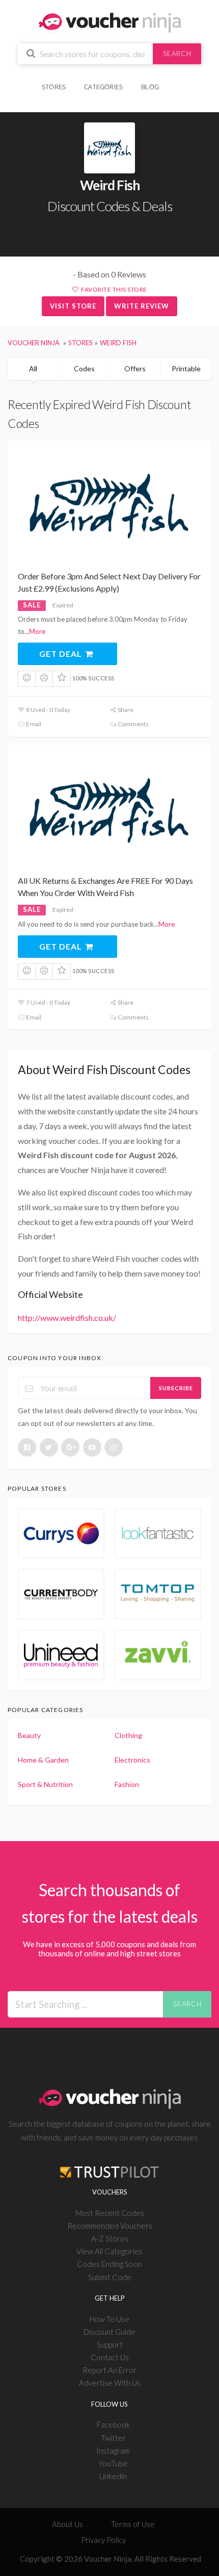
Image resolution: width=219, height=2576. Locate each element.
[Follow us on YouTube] (92, 1447)
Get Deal (62, 654)
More (37, 631)
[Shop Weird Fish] (109, 148)
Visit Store (73, 306)
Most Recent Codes (110, 2213)
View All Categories (109, 2251)
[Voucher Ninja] (110, 22)
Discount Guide (109, 2332)
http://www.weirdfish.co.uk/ (67, 1318)
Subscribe (176, 1388)
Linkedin (113, 2476)
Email (33, 724)
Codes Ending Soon (109, 2264)
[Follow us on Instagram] (114, 1447)
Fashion (127, 1784)
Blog (150, 87)
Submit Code (110, 2277)
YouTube (113, 2463)
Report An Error (109, 2370)
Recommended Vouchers (110, 2226)
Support (110, 2344)
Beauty (29, 1735)
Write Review (142, 306)
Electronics (132, 1760)
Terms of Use (133, 2524)
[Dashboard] (175, 81)
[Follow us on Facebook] (27, 1447)
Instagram (113, 2451)
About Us (67, 2524)
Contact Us (110, 2357)
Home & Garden (43, 1760)
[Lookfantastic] (158, 1533)
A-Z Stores (110, 2238)
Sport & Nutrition (45, 1784)
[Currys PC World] (61, 1533)
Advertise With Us (110, 2383)
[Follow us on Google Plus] (70, 1447)
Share (125, 710)
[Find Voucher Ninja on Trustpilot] (109, 2164)
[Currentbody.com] (61, 1594)
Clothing (128, 1735)
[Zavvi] (158, 1655)
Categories (103, 87)
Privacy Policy (103, 2540)
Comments (133, 724)
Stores (54, 87)
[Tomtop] (158, 1594)
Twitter (113, 2438)
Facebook (113, 2425)
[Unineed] (61, 1655)
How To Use (109, 2319)
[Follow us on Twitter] (49, 1447)
